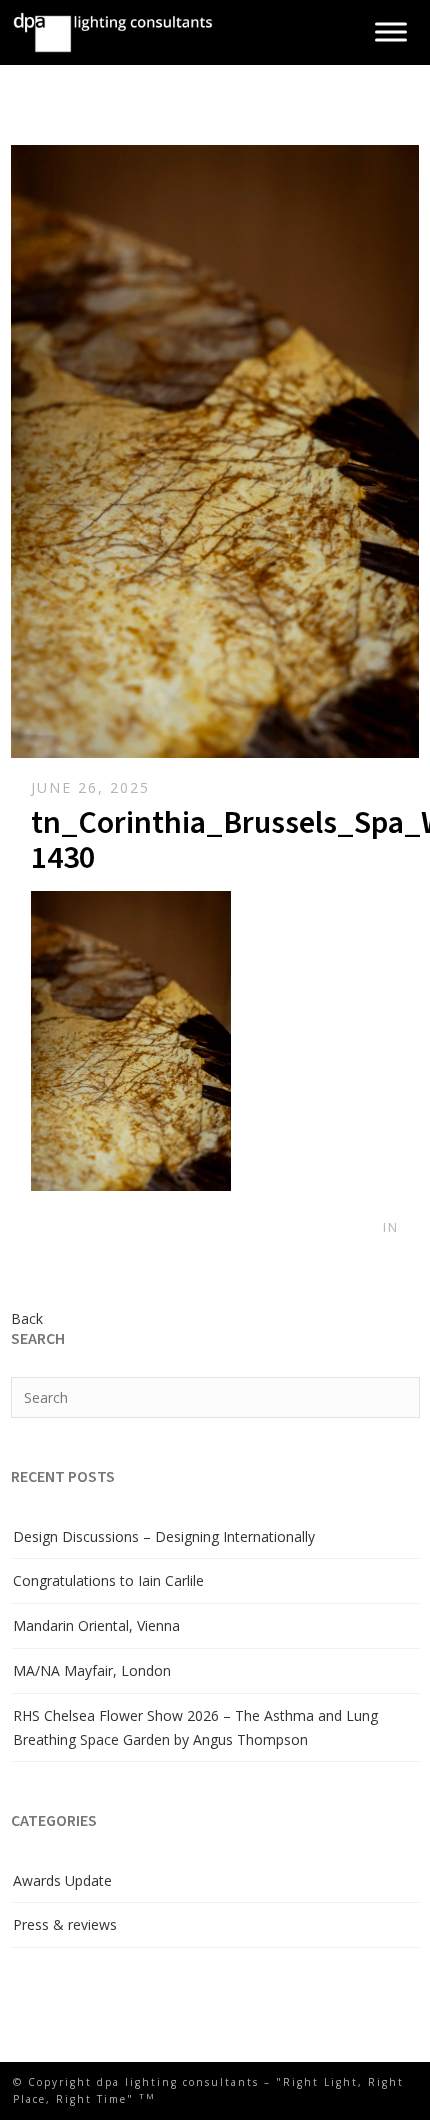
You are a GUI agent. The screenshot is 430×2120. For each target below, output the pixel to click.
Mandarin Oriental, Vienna (96, 1625)
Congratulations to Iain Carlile (108, 1580)
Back (27, 1318)
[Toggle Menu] (391, 32)
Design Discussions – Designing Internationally (164, 1536)
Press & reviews (65, 1924)
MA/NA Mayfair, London (92, 1670)
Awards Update (62, 1880)
